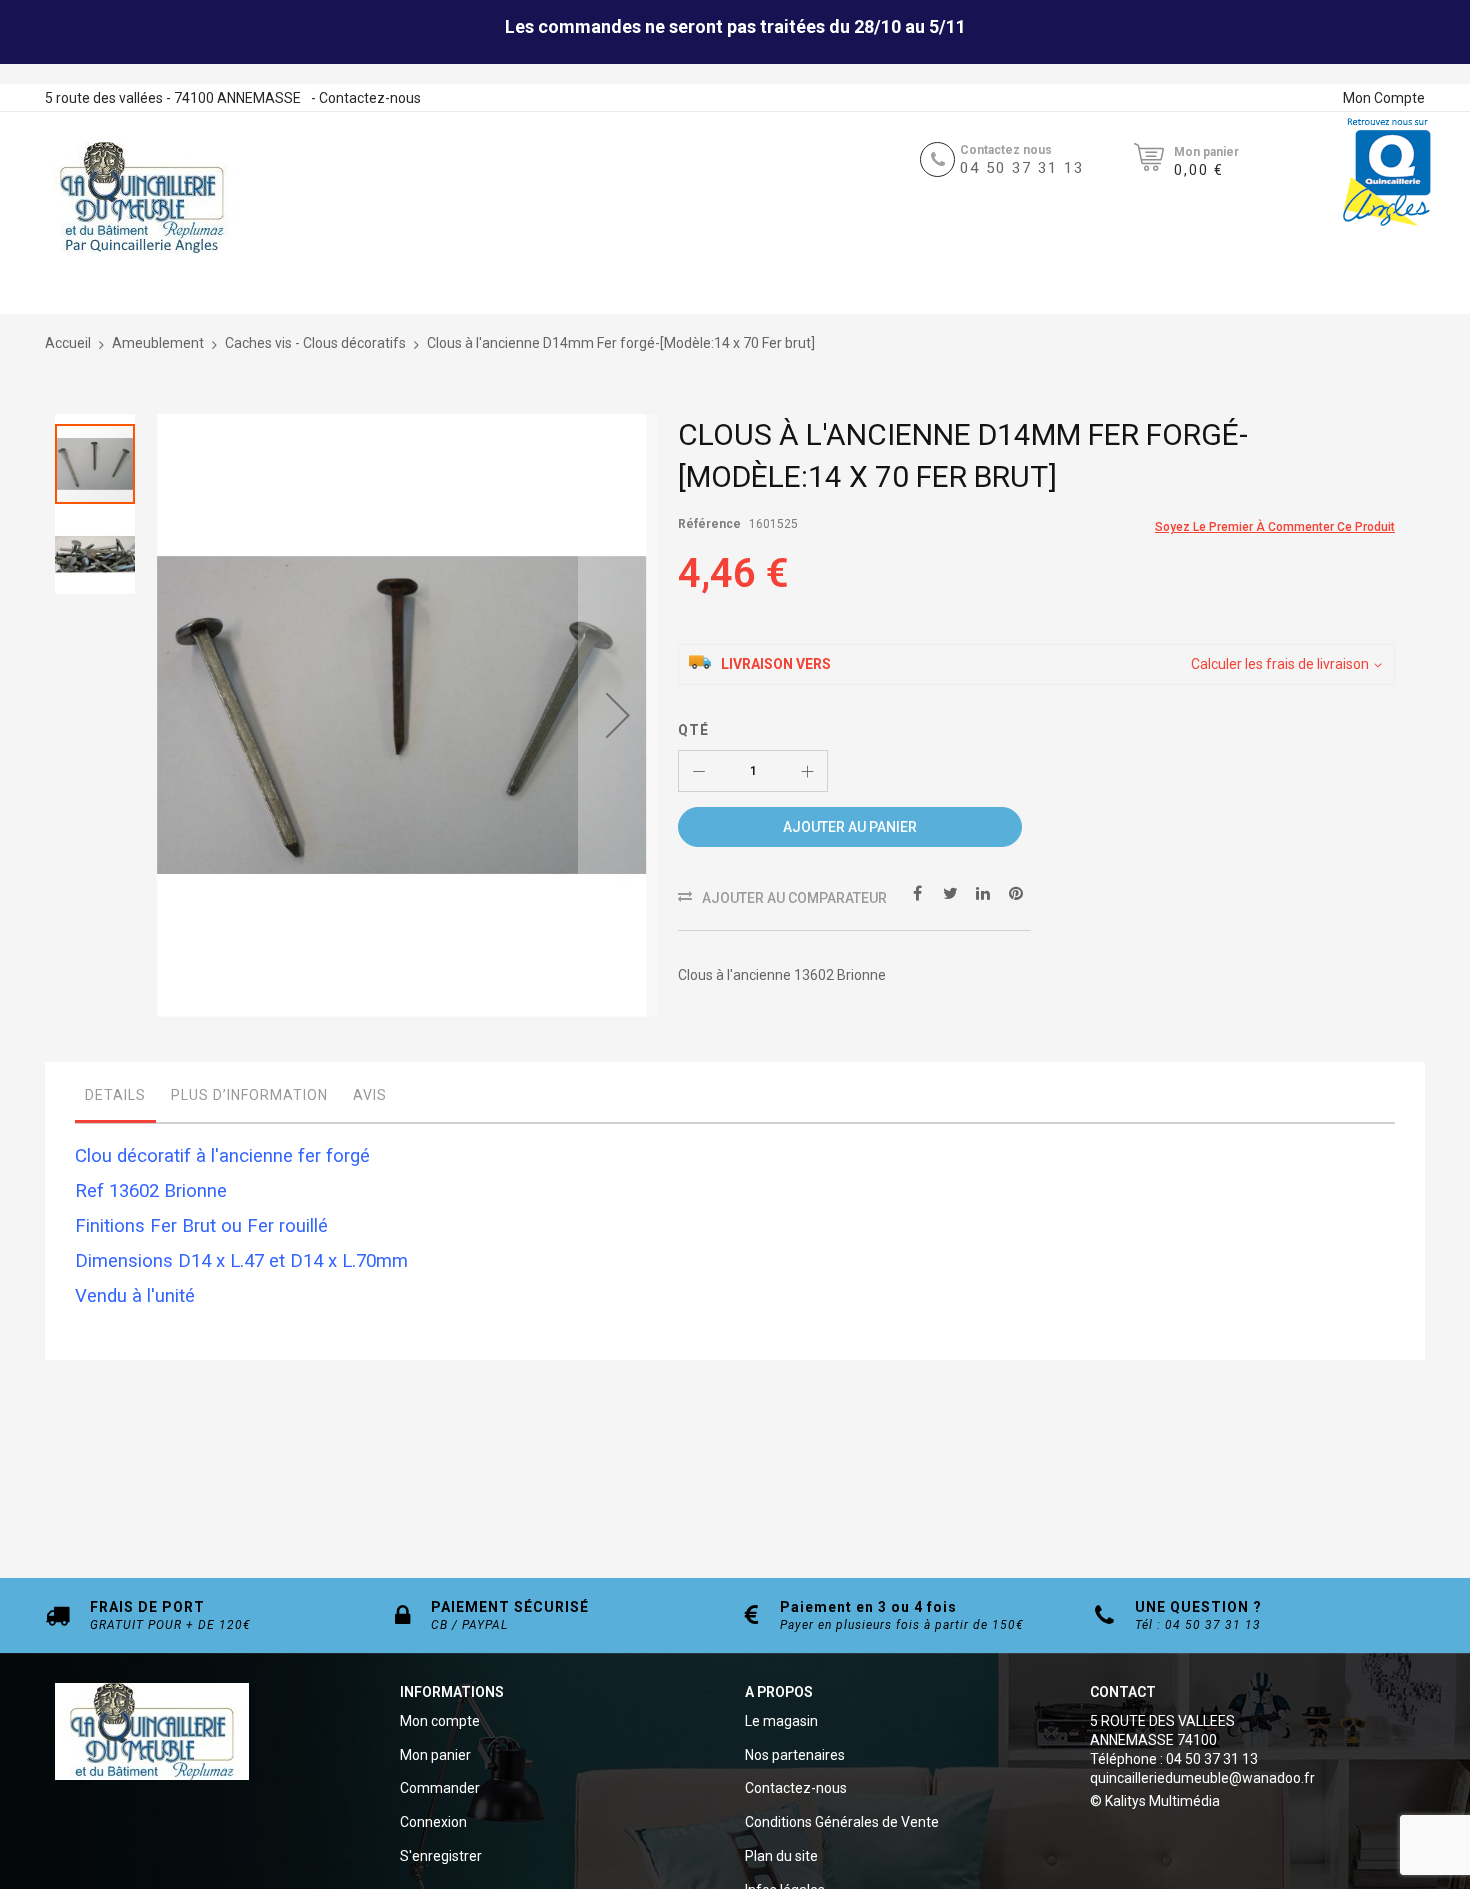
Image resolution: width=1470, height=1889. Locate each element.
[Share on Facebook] (917, 892)
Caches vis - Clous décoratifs (315, 343)
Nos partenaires (795, 1755)
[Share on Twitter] (950, 892)
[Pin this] (1016, 892)
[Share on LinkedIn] (983, 892)
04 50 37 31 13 (1022, 168)
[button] (618, 715)
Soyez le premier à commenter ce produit (1275, 527)
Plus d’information (249, 1095)
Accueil (68, 343)
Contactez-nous (370, 98)
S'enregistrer (441, 1856)
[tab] (115, 1100)
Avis (370, 1095)
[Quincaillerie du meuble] (142, 198)
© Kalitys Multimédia (1155, 1801)
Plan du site (781, 1856)
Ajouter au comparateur (794, 898)
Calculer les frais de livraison (1280, 664)
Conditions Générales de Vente (842, 1822)
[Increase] (807, 771)
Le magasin (781, 1721)
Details (115, 1095)
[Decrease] (699, 771)
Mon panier (435, 1755)
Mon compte (440, 1721)
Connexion (433, 1822)
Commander (440, 1788)
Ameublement (158, 343)
